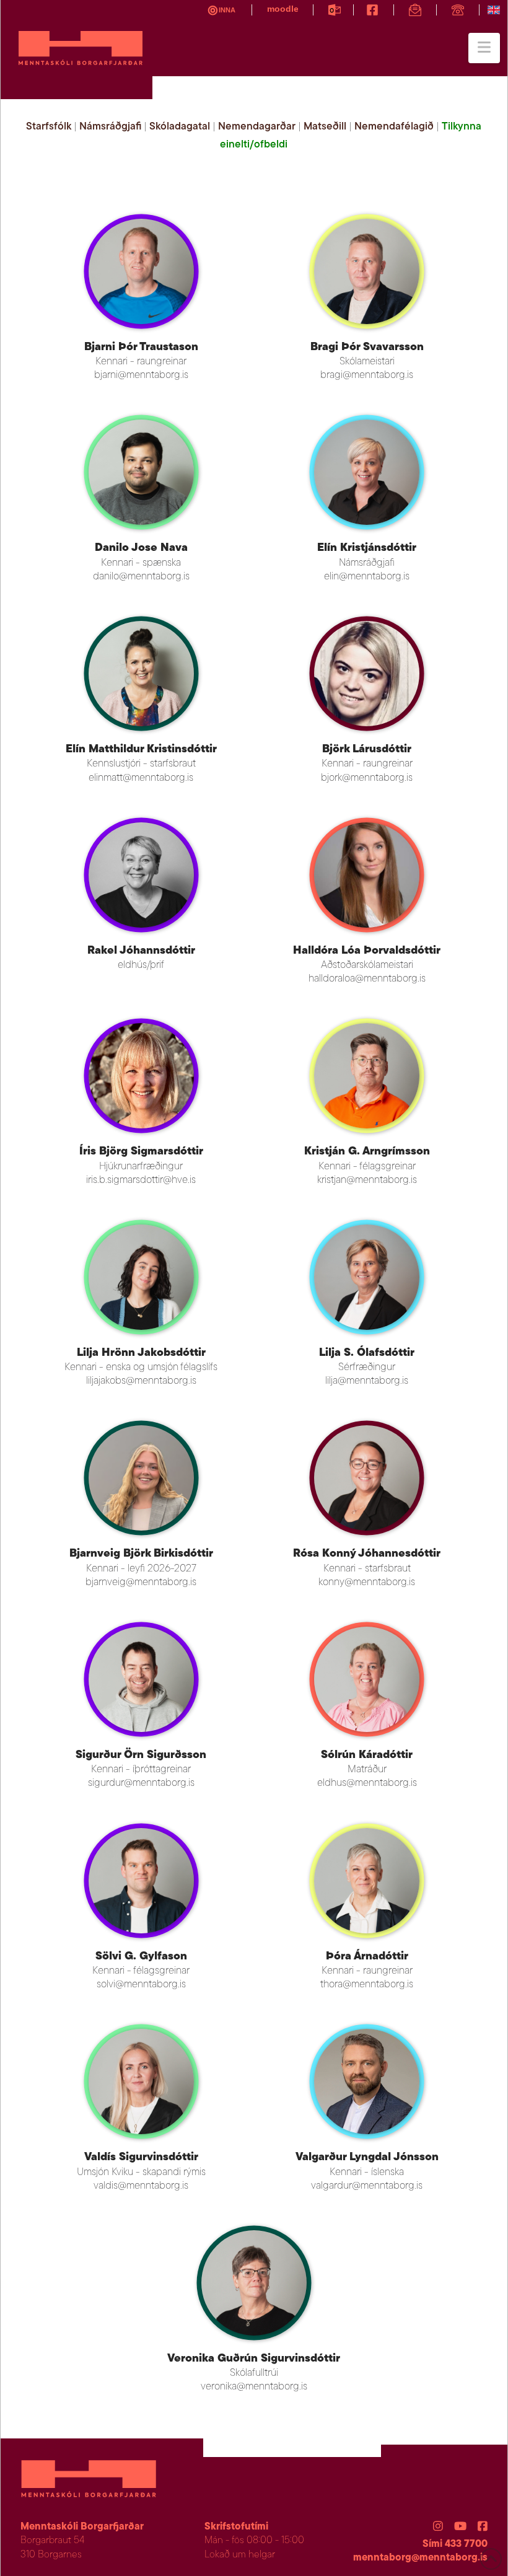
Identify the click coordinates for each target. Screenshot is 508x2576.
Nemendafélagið (394, 127)
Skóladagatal (180, 127)
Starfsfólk (49, 127)
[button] (484, 48)
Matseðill (325, 127)
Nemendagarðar (257, 127)
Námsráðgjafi (110, 127)
